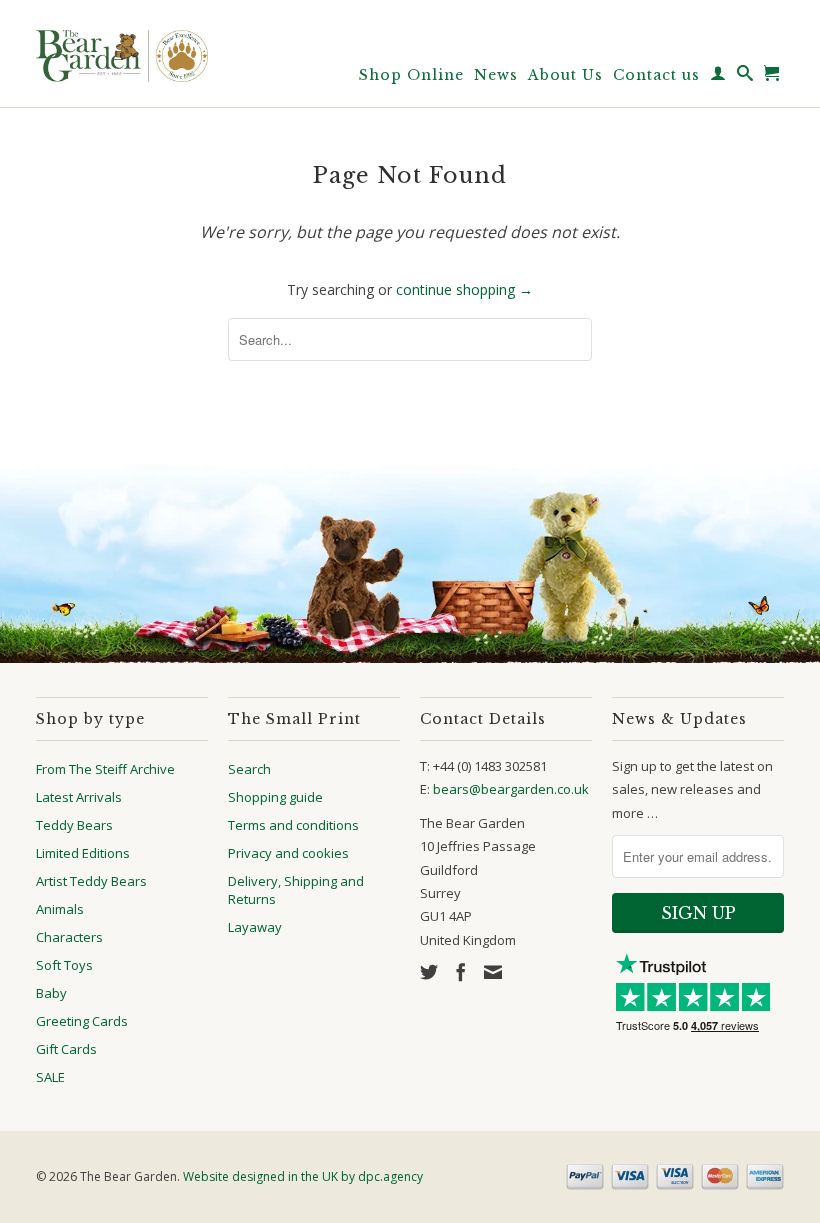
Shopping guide (275, 797)
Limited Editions (83, 853)
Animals (60, 909)
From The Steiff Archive (105, 769)
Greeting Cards (82, 1021)
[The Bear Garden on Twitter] (429, 972)
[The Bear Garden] (122, 48)
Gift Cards (66, 1049)
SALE (50, 1077)
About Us (565, 75)
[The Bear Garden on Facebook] (461, 972)
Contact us (656, 75)
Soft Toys (64, 965)
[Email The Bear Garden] (493, 972)
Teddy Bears (74, 825)
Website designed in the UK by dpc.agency (303, 1176)
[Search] (745, 77)
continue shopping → (464, 289)
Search (249, 769)
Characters (69, 937)
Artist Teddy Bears (91, 881)
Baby (51, 993)
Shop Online (411, 75)
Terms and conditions (293, 825)
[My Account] (718, 77)
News (496, 75)
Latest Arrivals (79, 797)
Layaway (255, 927)
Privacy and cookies (288, 853)
